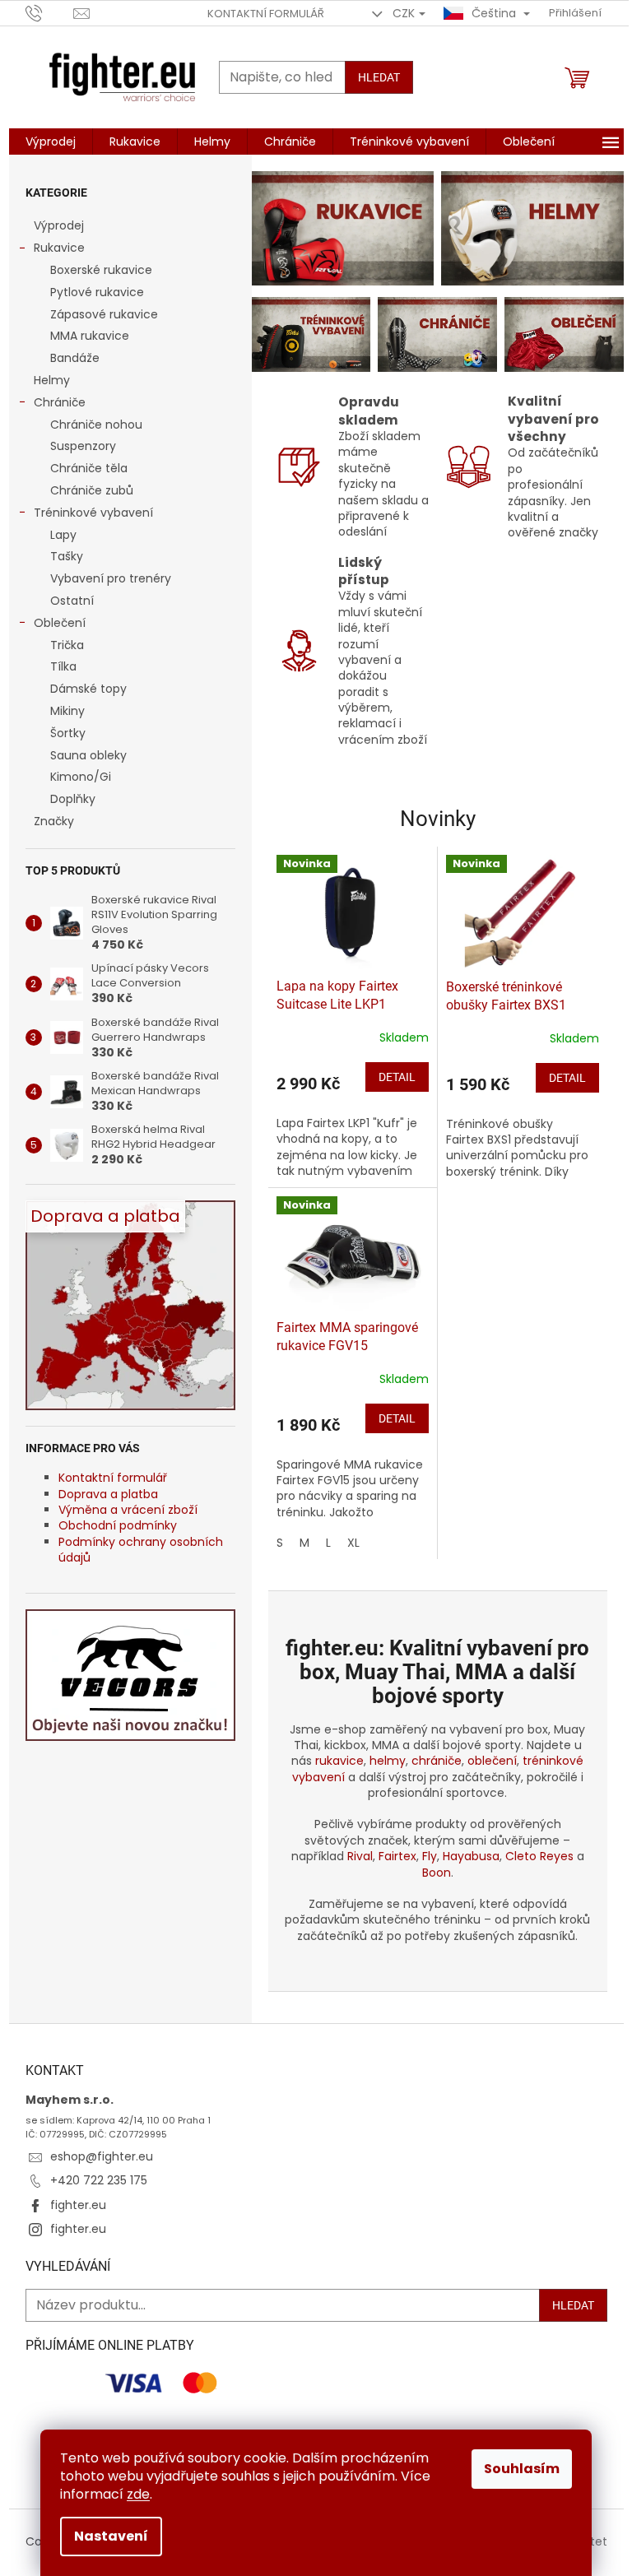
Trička (67, 645)
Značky (54, 821)
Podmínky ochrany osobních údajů (141, 1550)
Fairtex (397, 1856)
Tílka (63, 666)
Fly (430, 1856)
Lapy (63, 535)
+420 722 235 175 (99, 2180)
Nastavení (111, 2536)
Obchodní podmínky (118, 1525)
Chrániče (60, 402)
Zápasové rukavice (104, 314)
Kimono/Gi (81, 777)
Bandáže (75, 358)
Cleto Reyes (539, 1856)
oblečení (492, 1761)
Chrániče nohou (96, 425)
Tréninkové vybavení (93, 513)
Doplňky (73, 799)
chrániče (437, 1761)
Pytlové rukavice (97, 292)
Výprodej (59, 225)
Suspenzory (83, 446)
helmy (388, 1761)
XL (353, 1543)
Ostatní (72, 601)
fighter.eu (78, 2205)
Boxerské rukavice (101, 270)
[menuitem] (51, 142)
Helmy (52, 380)
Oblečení (60, 623)
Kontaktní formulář (266, 14)
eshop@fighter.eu (102, 2156)
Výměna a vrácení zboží (128, 1510)
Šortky (68, 733)
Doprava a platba (108, 1494)
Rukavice (59, 248)
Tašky (67, 556)
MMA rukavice (90, 336)
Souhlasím (522, 2469)
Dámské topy (88, 689)
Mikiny (67, 711)
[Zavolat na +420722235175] (50, 13)
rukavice (339, 1761)
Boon (437, 1873)
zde (138, 2494)
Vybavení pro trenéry (111, 578)
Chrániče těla (89, 468)
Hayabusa (471, 1856)
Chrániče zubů (92, 490)
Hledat (379, 77)
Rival (360, 1856)
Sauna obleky (88, 755)
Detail (397, 1077)
